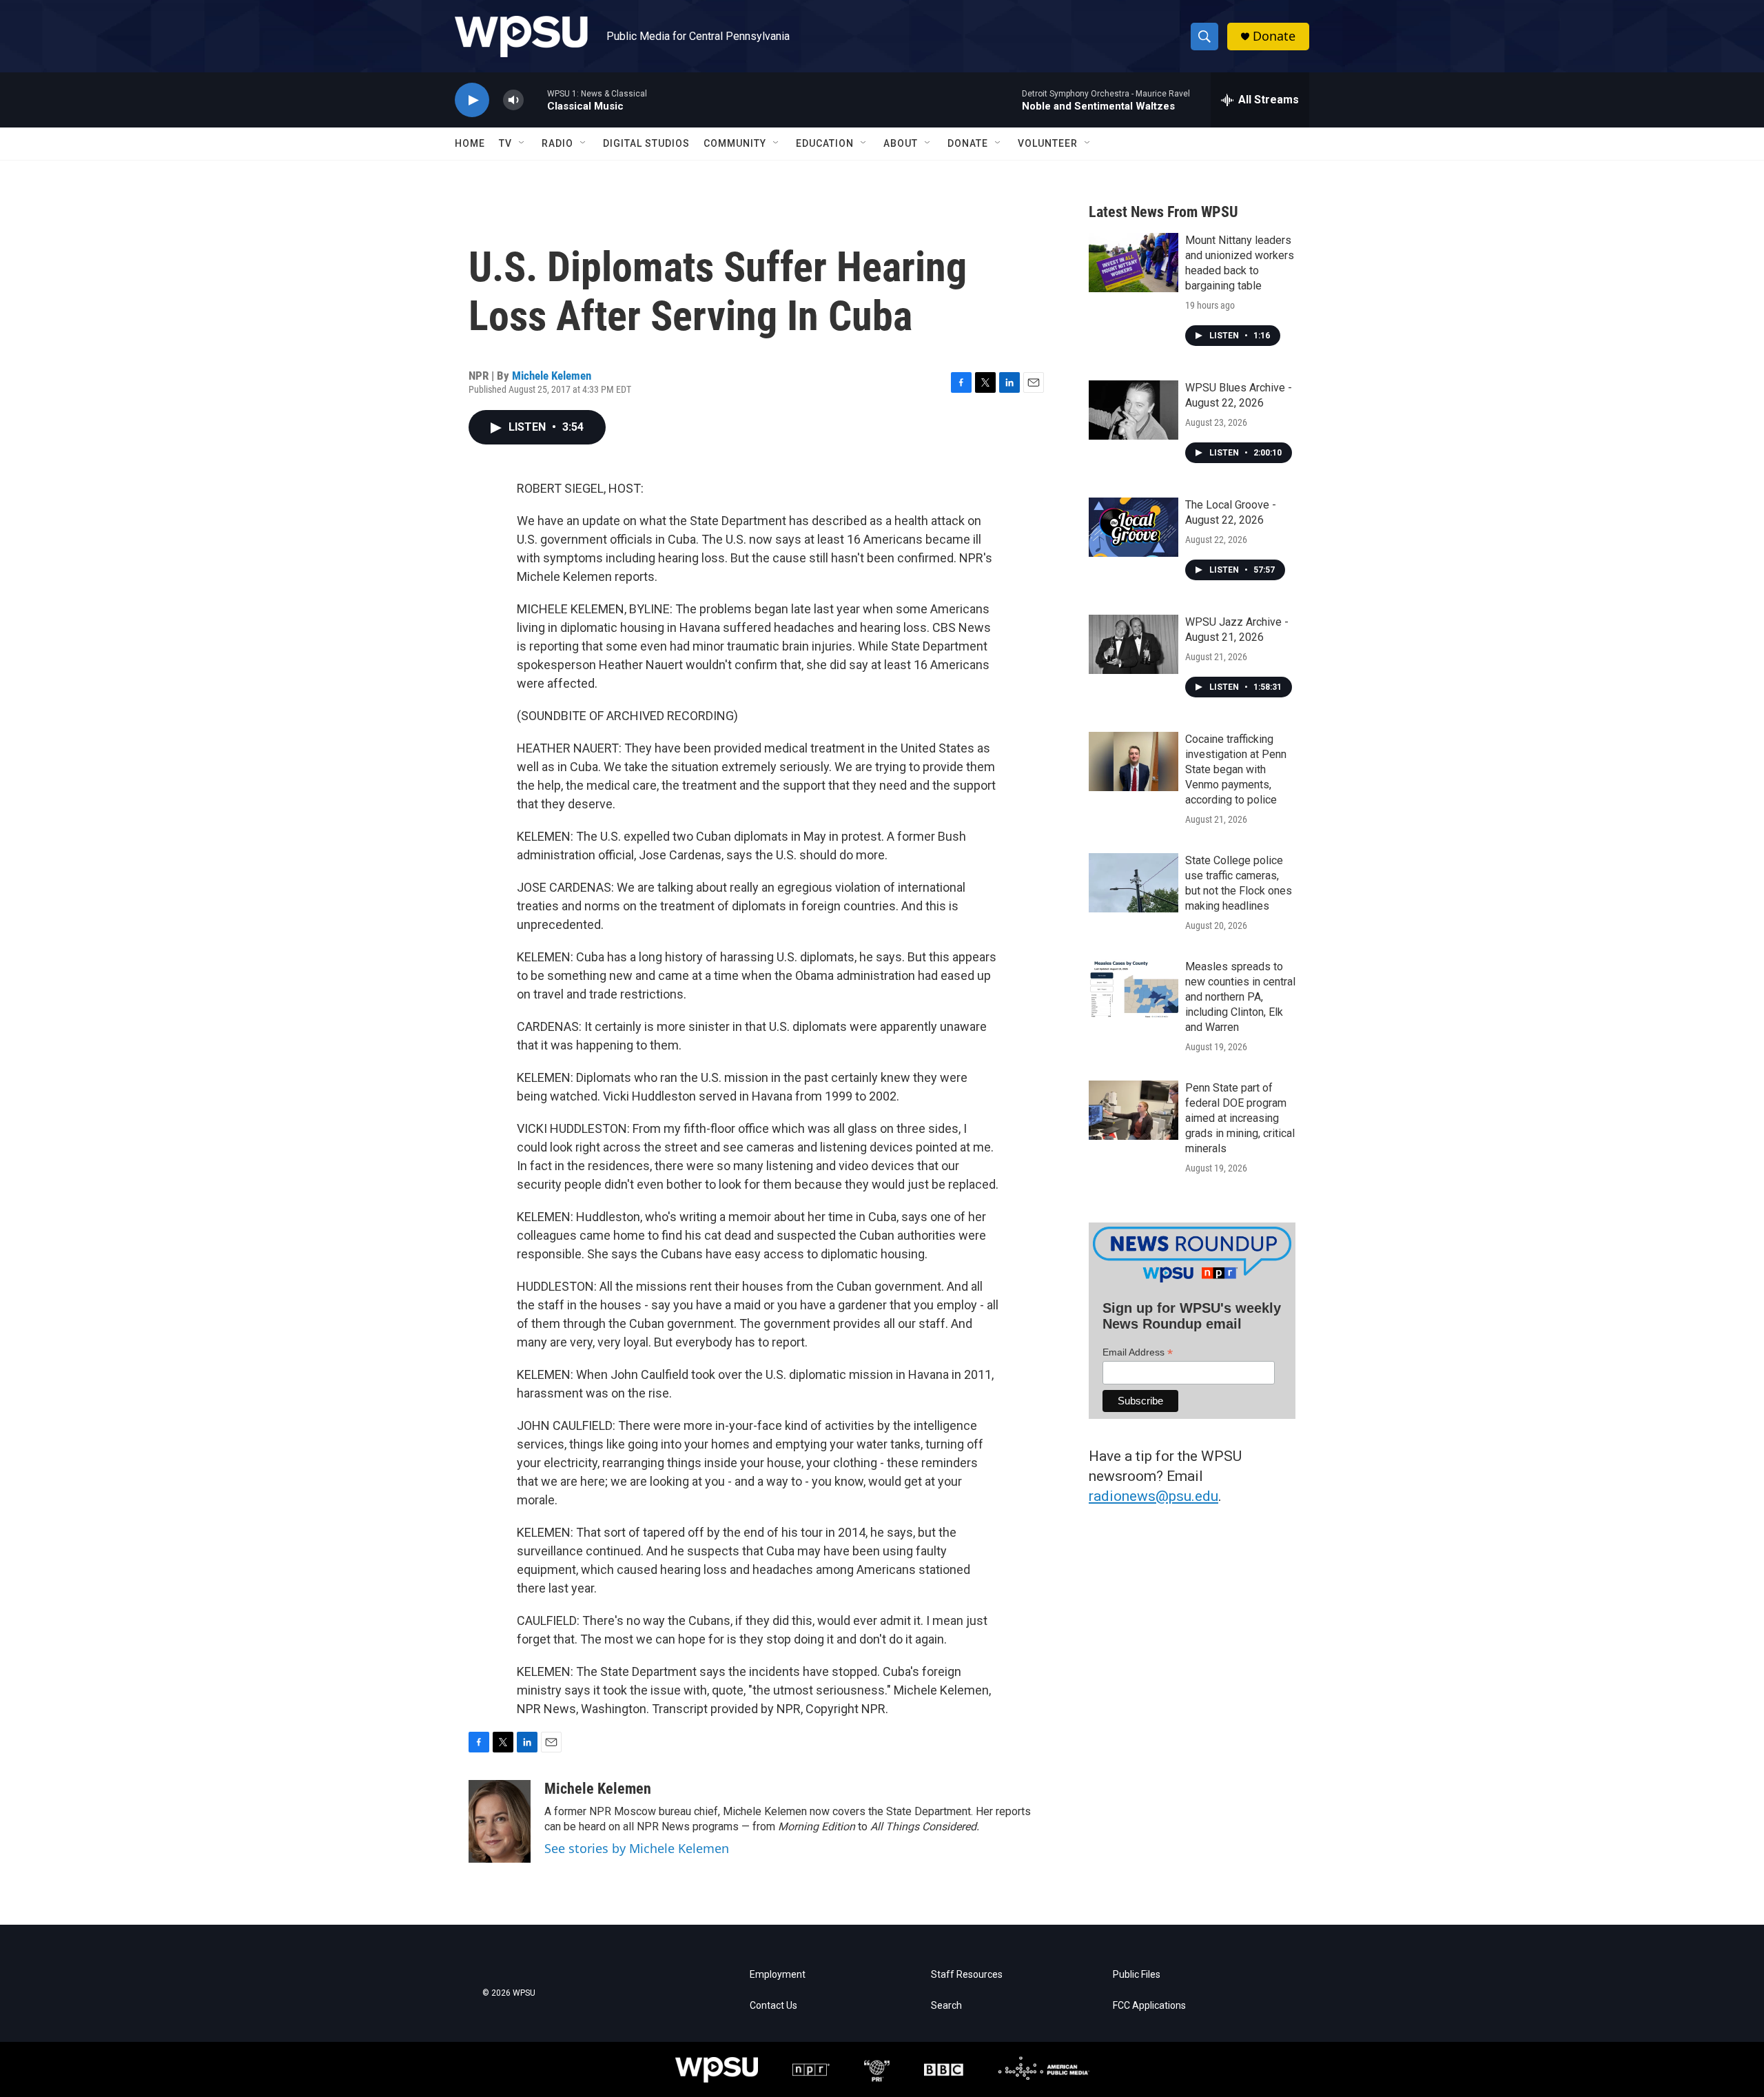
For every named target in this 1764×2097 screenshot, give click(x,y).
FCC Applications (1149, 2006)
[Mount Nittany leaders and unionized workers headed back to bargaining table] (1134, 263)
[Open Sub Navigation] (522, 143)
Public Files (1137, 1975)
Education (825, 143)
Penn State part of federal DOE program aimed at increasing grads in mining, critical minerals (1240, 1118)
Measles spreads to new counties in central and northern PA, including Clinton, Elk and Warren (1240, 997)
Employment (778, 1975)
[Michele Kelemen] (500, 1821)
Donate (1274, 36)
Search (946, 2006)
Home (470, 143)
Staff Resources (967, 1975)
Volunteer (1048, 143)
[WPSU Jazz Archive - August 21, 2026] (1134, 644)
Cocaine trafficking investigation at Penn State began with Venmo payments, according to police (1236, 769)
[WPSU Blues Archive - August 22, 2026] (1134, 410)
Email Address (1138, 1352)
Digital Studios (646, 143)
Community (735, 143)
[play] (472, 100)
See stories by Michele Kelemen (637, 1848)
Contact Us (773, 2006)
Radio (557, 143)
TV (505, 143)
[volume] (513, 100)
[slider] (535, 100)
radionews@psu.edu (1153, 1496)
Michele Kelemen (552, 376)
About (901, 143)
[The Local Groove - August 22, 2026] (1134, 527)
